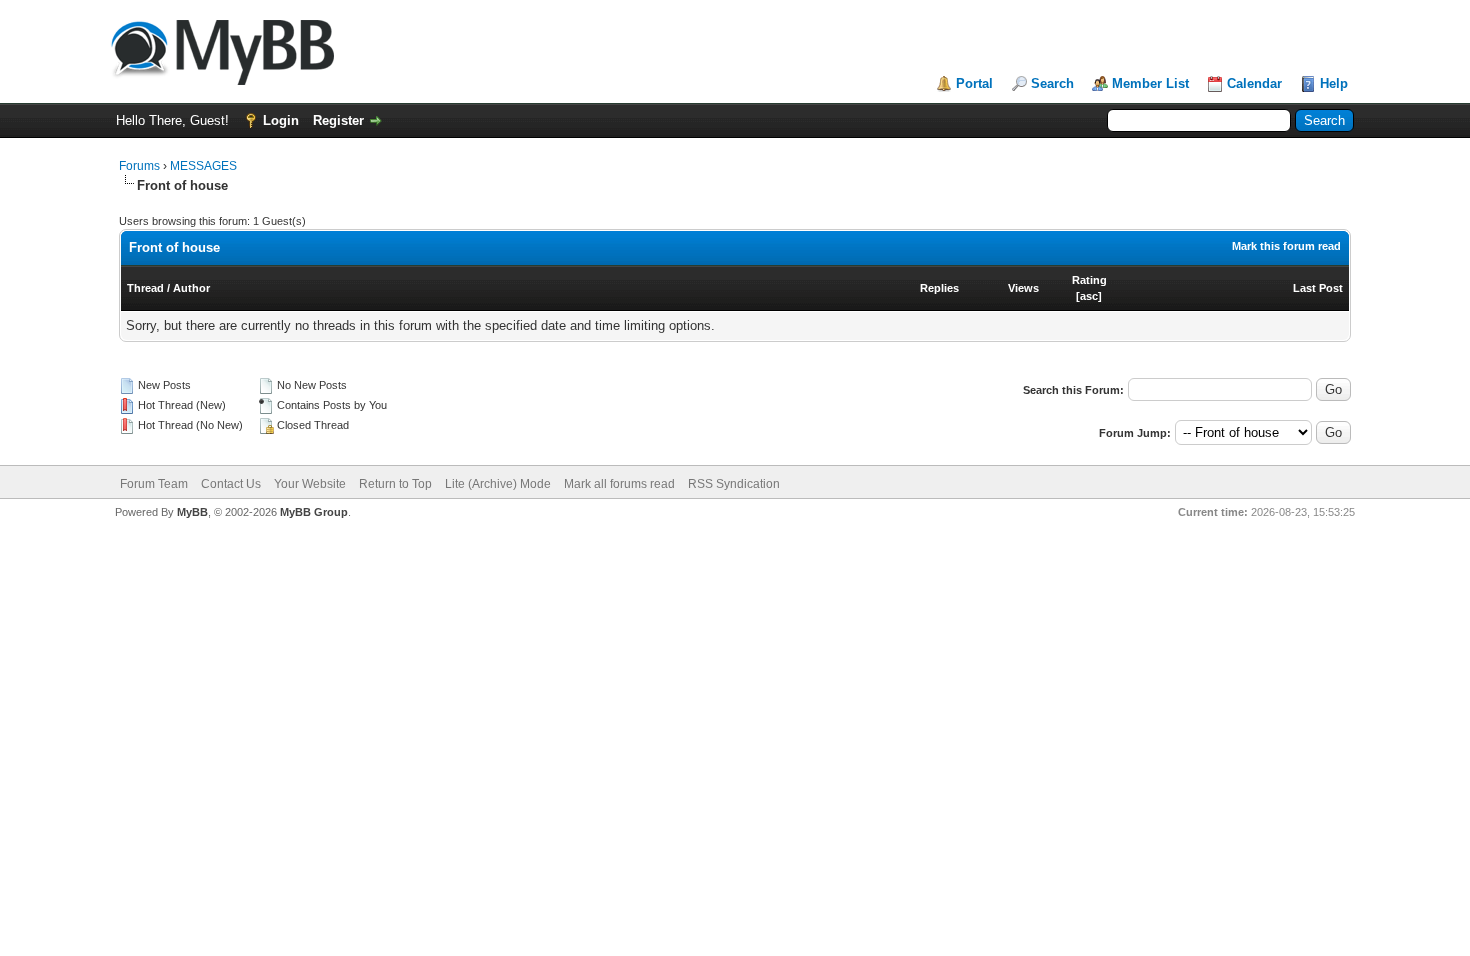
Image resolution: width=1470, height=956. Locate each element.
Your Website (310, 484)
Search (1052, 83)
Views (1023, 288)
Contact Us (231, 484)
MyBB (192, 512)
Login (281, 120)
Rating (1089, 280)
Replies (939, 288)
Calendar (1254, 83)
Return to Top (395, 484)
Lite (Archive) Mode (498, 484)
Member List (1150, 83)
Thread (145, 288)
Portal (974, 83)
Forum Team (154, 484)
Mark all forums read (619, 484)
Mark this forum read (1286, 246)
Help (1334, 83)
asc (1089, 296)
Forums (139, 166)
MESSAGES (203, 166)
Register (338, 120)
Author (191, 288)
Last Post (1318, 288)
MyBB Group (314, 512)
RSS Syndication (734, 484)
